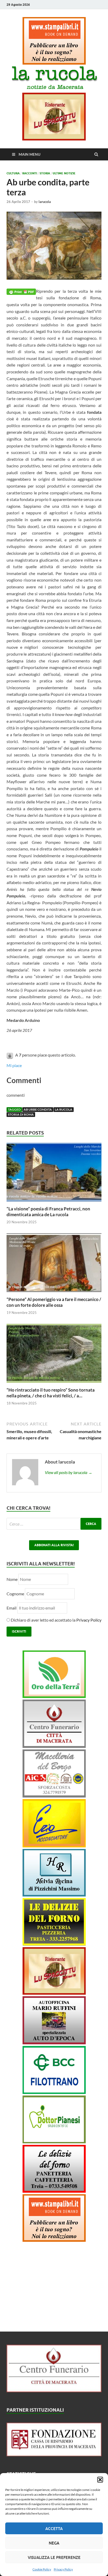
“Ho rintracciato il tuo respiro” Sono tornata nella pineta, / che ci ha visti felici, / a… (51, 1393)
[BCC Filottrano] (54, 2092)
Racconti (30, 173)
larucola (45, 202)
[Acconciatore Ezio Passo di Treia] (54, 1846)
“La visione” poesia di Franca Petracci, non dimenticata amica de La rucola (48, 1212)
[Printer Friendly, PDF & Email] (21, 291)
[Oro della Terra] (54, 1696)
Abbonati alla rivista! (54, 1545)
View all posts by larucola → (69, 1472)
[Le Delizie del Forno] (54, 1944)
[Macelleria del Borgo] (54, 1796)
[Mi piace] (10, 1055)
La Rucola (64, 1109)
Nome (12, 1579)
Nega (54, 2543)
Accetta (54, 2528)
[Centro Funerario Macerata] (54, 2390)
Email (12, 1608)
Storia (45, 173)
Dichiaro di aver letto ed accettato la (56, 1620)
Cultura (13, 173)
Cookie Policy (42, 2569)
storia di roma (21, 1114)
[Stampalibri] (54, 63)
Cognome (15, 1594)
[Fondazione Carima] (54, 2455)
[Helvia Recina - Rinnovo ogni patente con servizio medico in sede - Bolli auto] (54, 1895)
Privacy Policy (63, 2569)
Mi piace (14, 1065)
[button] (100, 2480)
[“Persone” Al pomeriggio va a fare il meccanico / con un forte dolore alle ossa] (54, 1293)
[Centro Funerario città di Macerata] (54, 1746)
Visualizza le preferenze (54, 2557)
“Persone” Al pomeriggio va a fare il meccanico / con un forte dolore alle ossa (54, 1302)
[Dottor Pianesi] (54, 2142)
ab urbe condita (38, 1109)
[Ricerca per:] (54, 1524)
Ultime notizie (64, 173)
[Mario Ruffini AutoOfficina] (54, 2043)
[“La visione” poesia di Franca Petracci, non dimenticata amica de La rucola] (54, 1203)
